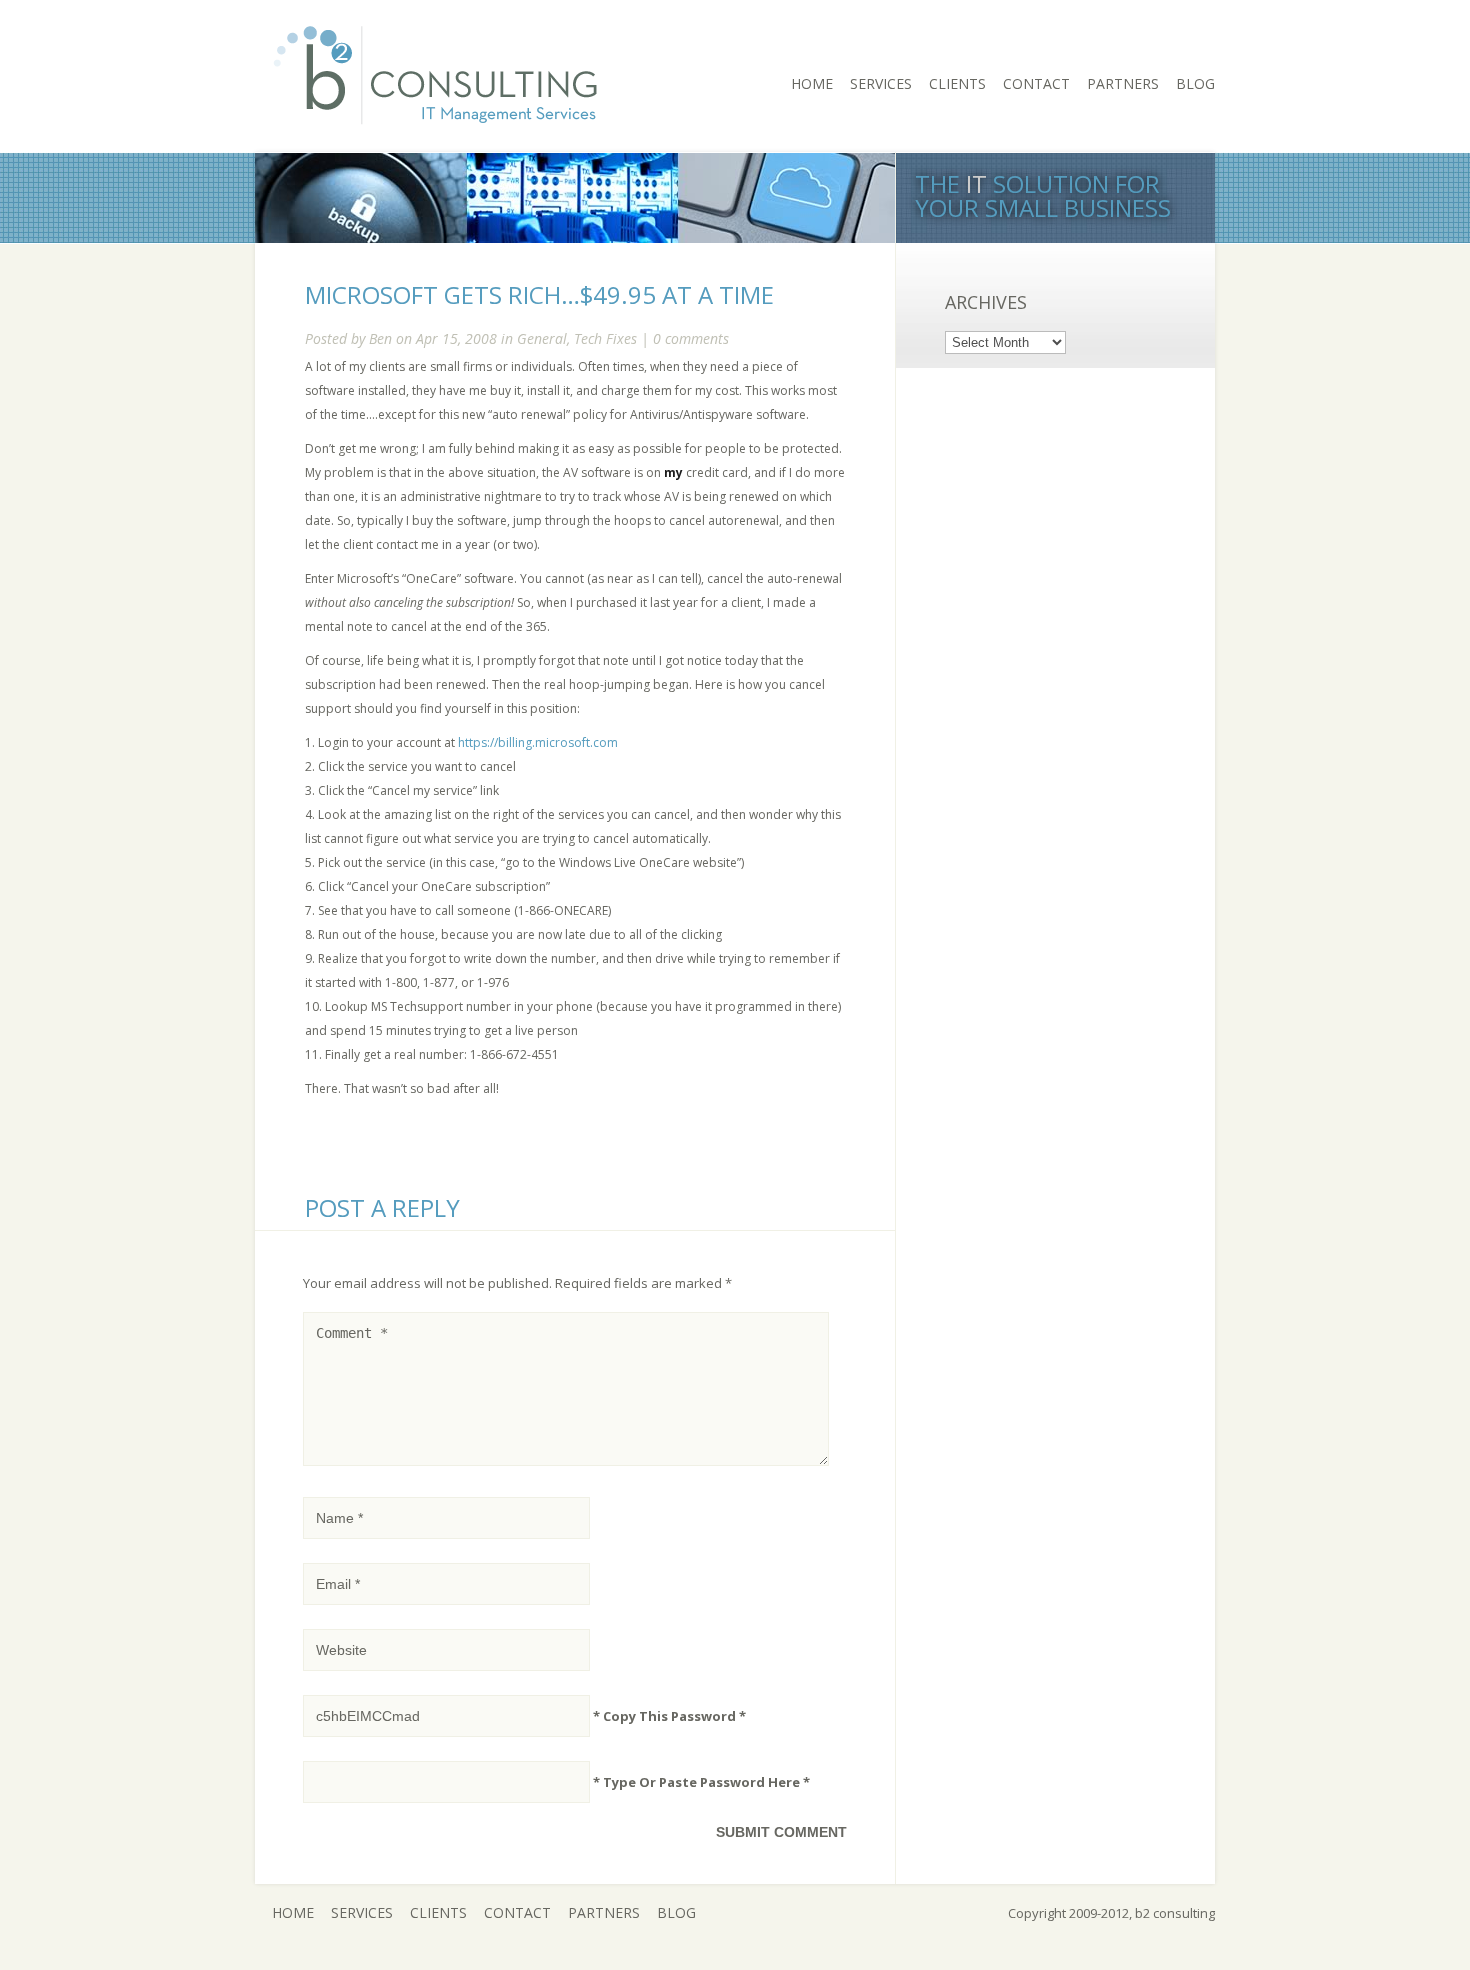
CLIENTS (957, 83)
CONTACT (1036, 83)
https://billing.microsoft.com (538, 742)
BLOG (1195, 83)
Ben (380, 338)
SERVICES (881, 83)
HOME (812, 83)
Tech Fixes (605, 338)
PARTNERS (1123, 83)
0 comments (691, 338)
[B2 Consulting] (436, 137)
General (542, 338)
